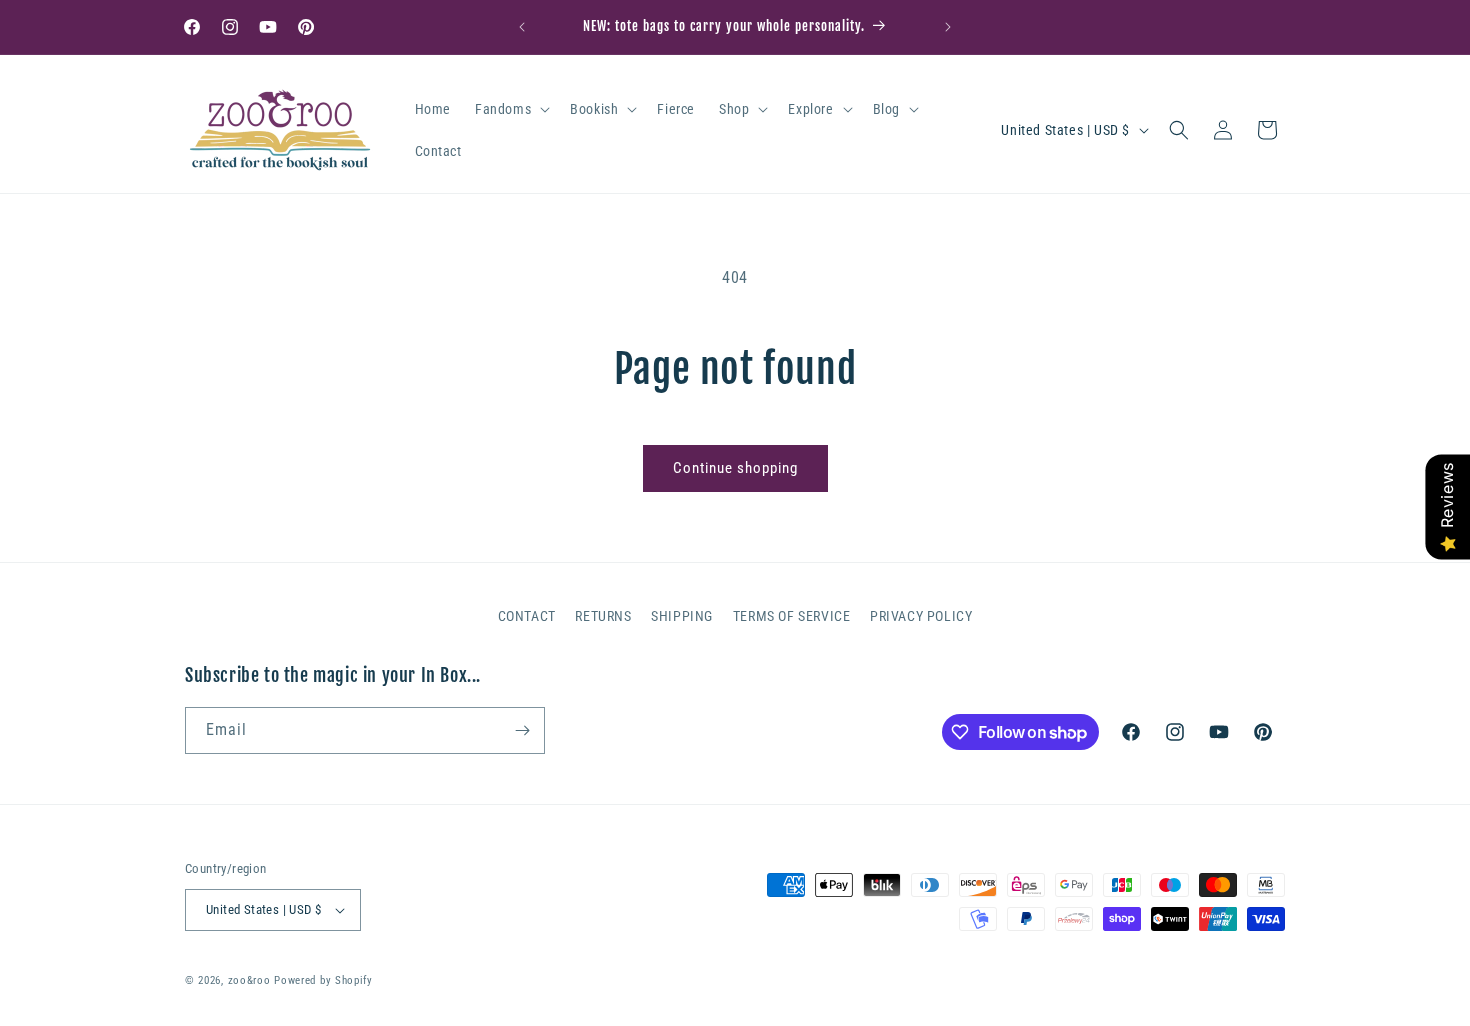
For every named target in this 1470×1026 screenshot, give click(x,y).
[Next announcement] (948, 27)
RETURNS (603, 616)
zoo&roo (249, 980)
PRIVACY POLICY (921, 616)
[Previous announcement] (522, 27)
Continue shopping (735, 468)
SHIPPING (682, 616)
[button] (510, 109)
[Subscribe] (522, 730)
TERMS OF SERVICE (792, 616)
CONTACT (527, 616)
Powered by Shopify (323, 980)
